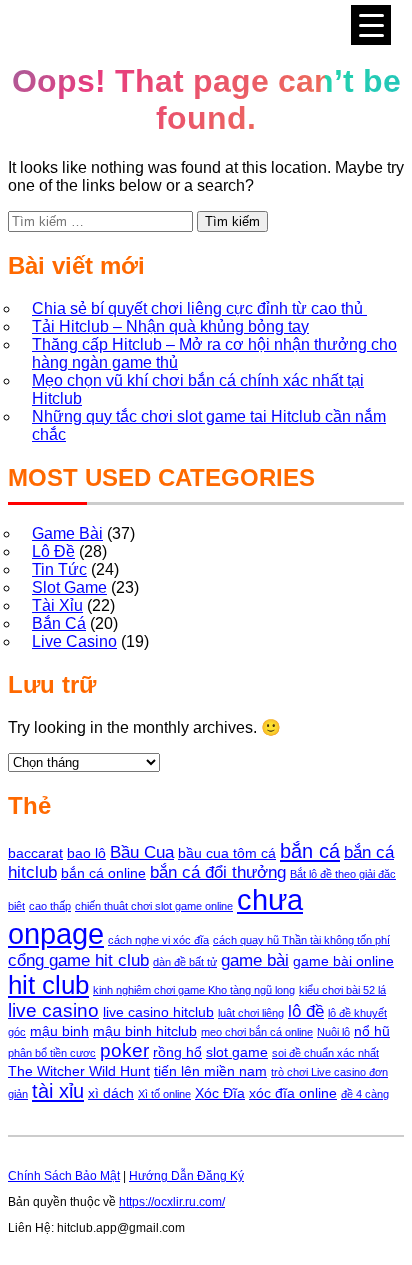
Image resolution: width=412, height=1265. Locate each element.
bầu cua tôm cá (227, 853)
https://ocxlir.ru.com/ (172, 1202)
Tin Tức (59, 569)
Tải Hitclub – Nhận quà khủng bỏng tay (170, 326)
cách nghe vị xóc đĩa (158, 940)
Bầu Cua (142, 852)
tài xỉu (58, 1091)
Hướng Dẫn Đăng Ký (186, 1176)
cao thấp (50, 906)
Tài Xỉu (57, 605)
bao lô (86, 853)
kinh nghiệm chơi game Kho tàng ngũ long (194, 990)
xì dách (111, 1093)
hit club (48, 985)
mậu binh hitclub (145, 1031)
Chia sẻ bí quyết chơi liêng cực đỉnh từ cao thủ (199, 308)
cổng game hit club (78, 960)
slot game (237, 1052)
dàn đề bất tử (185, 962)
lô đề (306, 1011)
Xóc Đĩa (220, 1093)
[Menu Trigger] (371, 25)
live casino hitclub (158, 1012)
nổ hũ (372, 1031)
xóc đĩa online (293, 1093)
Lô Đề (53, 551)
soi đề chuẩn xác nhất (325, 1053)
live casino (53, 1010)
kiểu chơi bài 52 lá (342, 990)
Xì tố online (164, 1094)
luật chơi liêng (251, 1013)
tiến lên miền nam (210, 1071)
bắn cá (310, 851)
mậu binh (59, 1031)
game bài (255, 960)
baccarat (35, 853)
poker (124, 1050)
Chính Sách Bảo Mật (64, 1176)
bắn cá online (103, 873)
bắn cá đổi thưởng (218, 872)
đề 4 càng (365, 1094)
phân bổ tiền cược (52, 1053)
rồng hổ (177, 1052)
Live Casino (74, 641)
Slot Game (69, 587)
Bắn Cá (59, 623)
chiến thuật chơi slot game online (154, 906)
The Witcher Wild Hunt (79, 1071)
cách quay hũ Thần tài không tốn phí (301, 940)
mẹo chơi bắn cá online (257, 1032)
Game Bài (67, 533)
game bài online (343, 961)
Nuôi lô (333, 1032)
